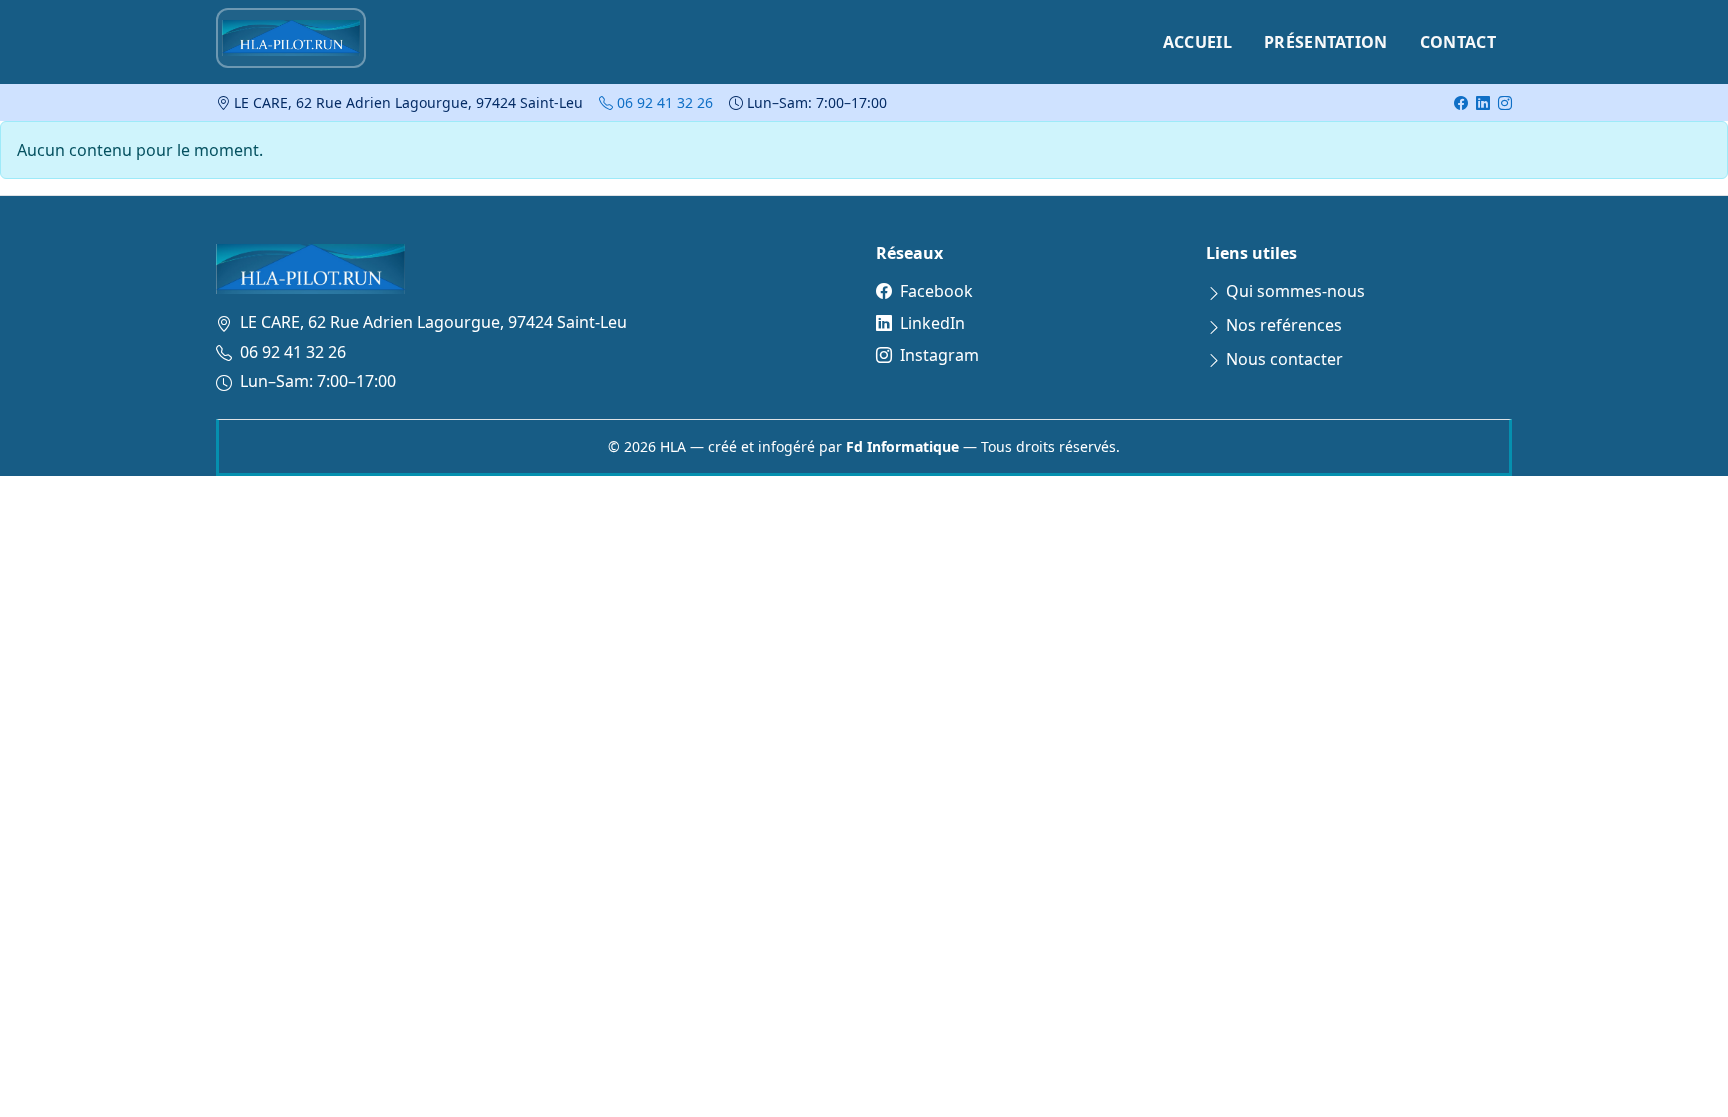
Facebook (936, 291)
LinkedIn (932, 323)
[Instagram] (1505, 102)
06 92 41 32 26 (663, 102)
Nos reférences (1284, 325)
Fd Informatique (902, 446)
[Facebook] (1461, 102)
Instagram (939, 355)
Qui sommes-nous (1295, 291)
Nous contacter (1284, 359)
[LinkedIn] (1483, 102)
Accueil (1197, 42)
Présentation (1326, 42)
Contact (1458, 42)
